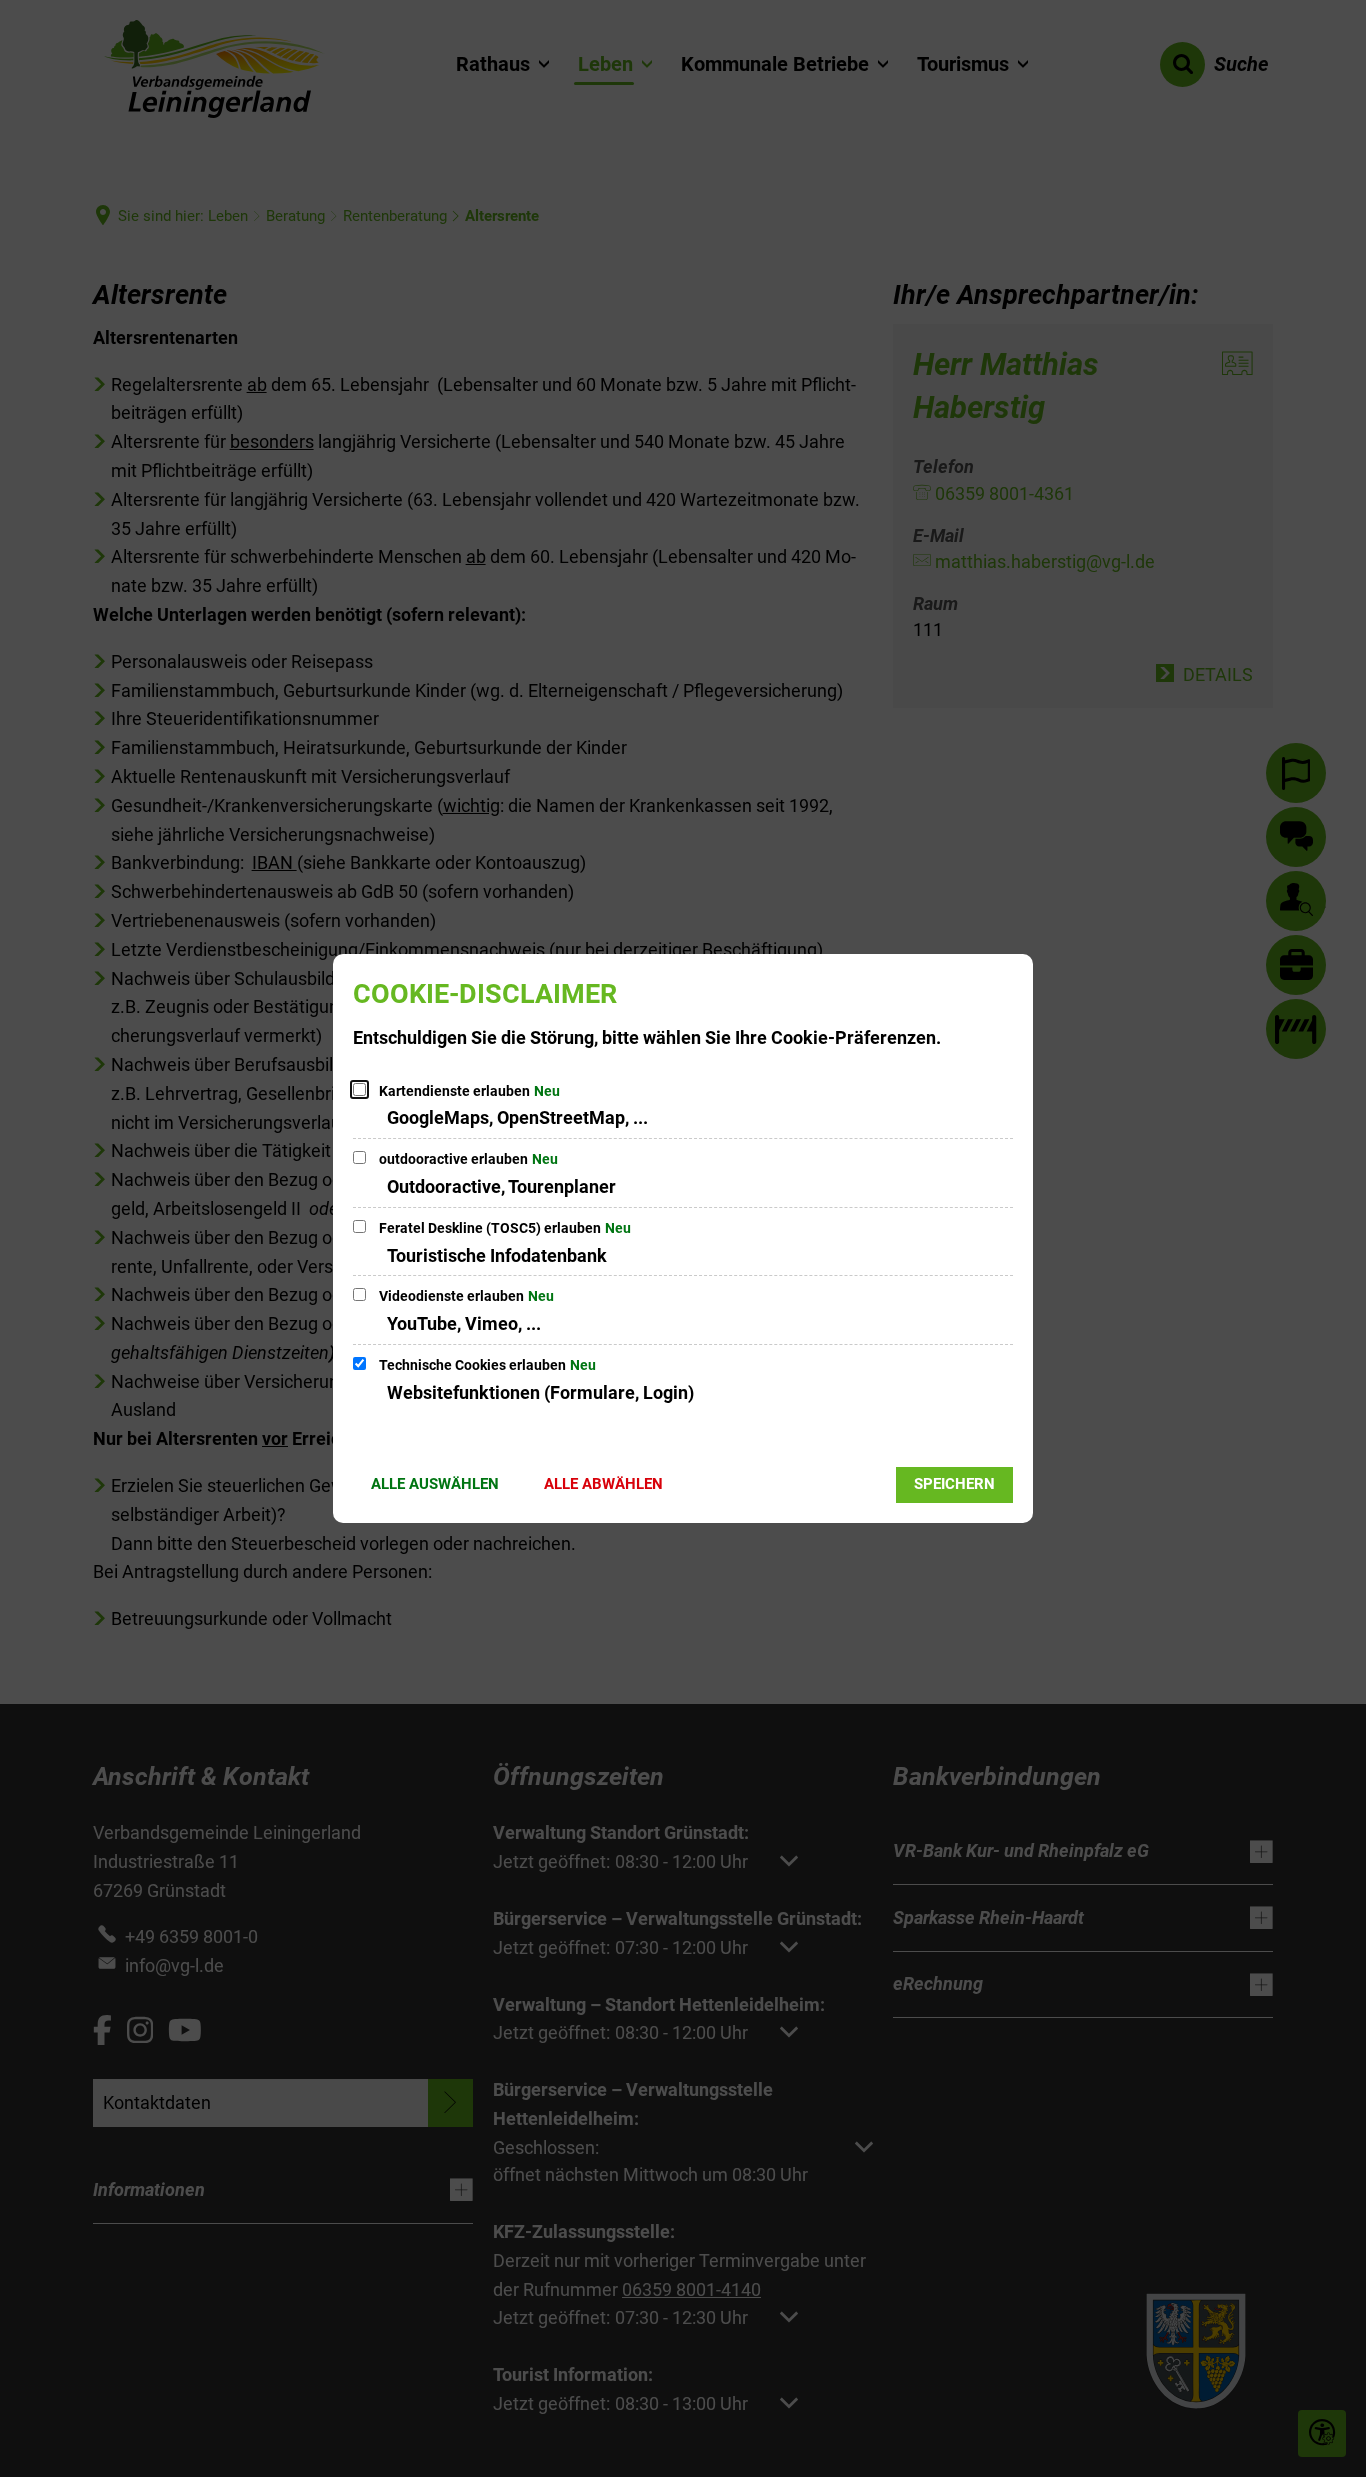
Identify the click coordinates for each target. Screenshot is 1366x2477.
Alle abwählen (603, 1484)
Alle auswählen (435, 1484)
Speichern (954, 1484)
